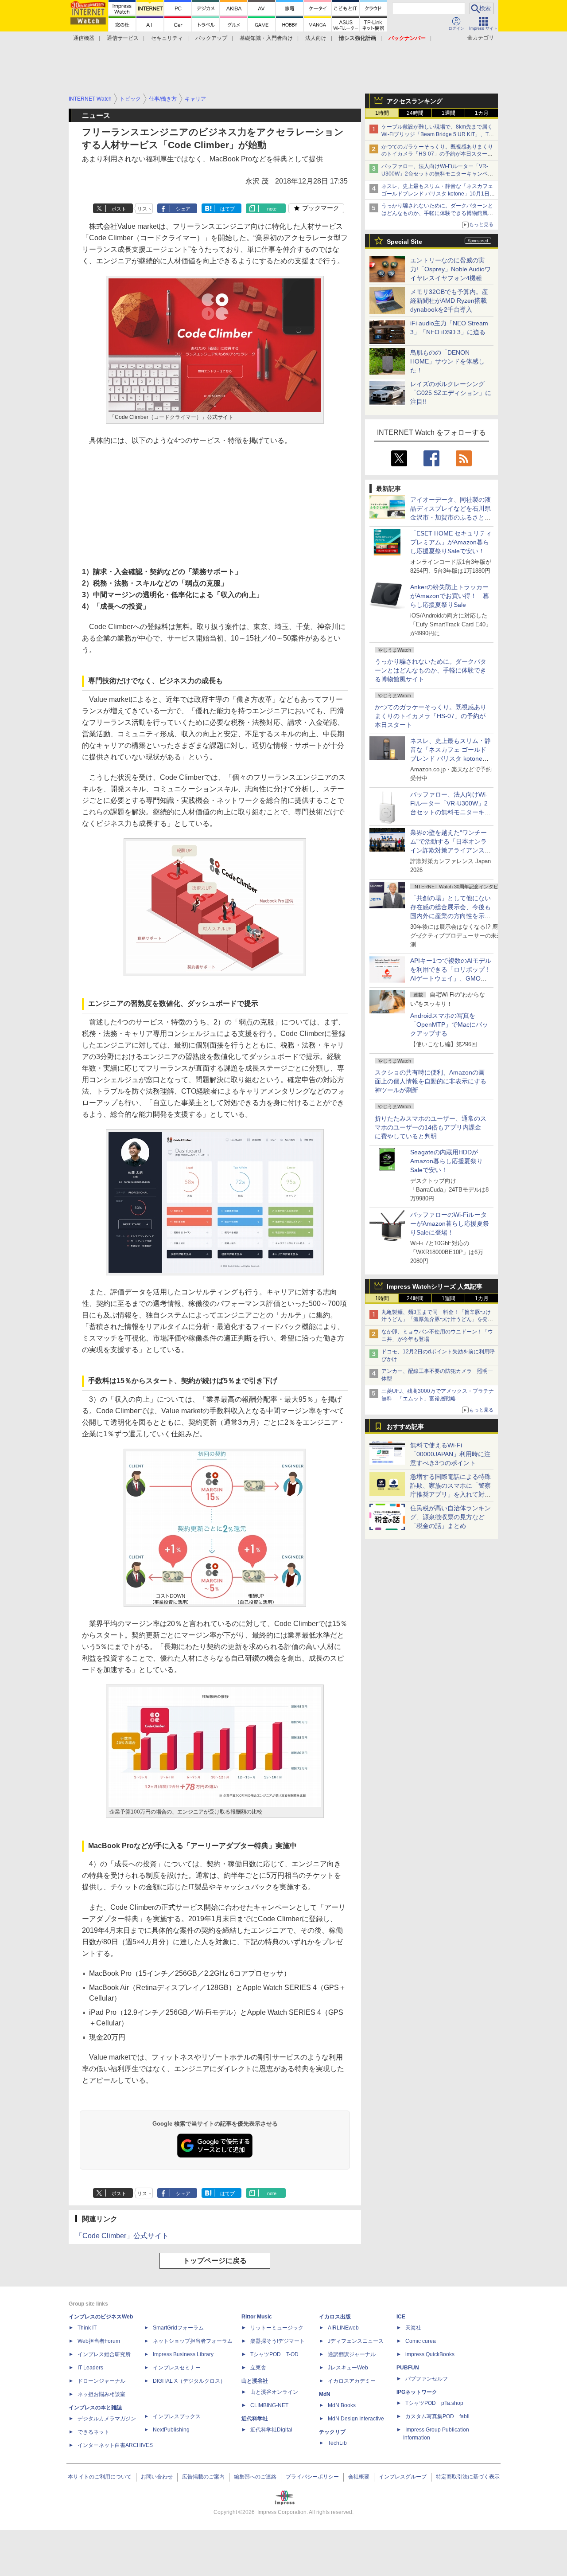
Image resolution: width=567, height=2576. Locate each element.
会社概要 (359, 2477)
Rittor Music (257, 2317)
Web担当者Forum (99, 2341)
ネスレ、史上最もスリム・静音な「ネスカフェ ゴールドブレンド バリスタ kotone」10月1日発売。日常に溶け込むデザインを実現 (450, 758)
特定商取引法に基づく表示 (468, 2477)
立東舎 (258, 2368)
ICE (401, 2317)
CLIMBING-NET (269, 2405)
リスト (145, 209)
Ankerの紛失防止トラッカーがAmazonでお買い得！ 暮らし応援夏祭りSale (450, 596)
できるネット (93, 2432)
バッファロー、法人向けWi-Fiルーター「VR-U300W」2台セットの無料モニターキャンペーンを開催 (437, 174)
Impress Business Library (183, 2354)
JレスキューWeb (348, 2368)
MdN (325, 2394)
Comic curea (421, 2341)
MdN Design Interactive (356, 2419)
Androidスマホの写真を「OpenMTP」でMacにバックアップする (449, 1024)
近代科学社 (255, 2419)
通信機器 (84, 38)
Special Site (404, 242)
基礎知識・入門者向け (266, 38)
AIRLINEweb (343, 2328)
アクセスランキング (415, 101)
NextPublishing (171, 2430)
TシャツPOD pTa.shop (434, 2403)
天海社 (413, 2328)
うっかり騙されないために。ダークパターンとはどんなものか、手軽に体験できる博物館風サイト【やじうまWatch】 (437, 213)
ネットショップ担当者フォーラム (193, 2341)
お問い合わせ (157, 2477)
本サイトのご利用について (100, 2477)
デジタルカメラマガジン (107, 2419)
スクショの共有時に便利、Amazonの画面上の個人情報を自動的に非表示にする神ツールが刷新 (431, 1081)
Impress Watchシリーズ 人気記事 (435, 1286)
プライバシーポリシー (312, 2477)
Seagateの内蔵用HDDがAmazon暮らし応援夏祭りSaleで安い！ (447, 1161)
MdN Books (342, 2405)
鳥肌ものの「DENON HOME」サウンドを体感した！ (447, 361)
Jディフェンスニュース (356, 2341)
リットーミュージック (277, 2328)
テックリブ (332, 2432)
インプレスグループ (403, 2477)
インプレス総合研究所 (104, 2354)
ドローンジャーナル (101, 2381)
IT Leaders (90, 2368)
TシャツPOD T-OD (274, 2354)
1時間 (382, 113)
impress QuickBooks (430, 2354)
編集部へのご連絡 (255, 2477)
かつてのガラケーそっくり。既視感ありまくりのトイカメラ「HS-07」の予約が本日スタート (431, 716)
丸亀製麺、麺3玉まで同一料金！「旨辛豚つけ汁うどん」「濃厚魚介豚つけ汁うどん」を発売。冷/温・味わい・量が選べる (436, 1320)
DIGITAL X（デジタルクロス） (189, 2381)
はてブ (227, 209)
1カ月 (482, 113)
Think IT (87, 2328)
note (272, 209)
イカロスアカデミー (352, 2381)
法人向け (316, 38)
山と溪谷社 (255, 2381)
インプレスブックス (177, 2416)
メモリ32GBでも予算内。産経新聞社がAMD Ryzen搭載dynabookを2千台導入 (449, 301)
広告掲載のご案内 (203, 2477)
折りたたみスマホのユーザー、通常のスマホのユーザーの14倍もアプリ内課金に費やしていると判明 (431, 1127)
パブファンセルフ (427, 2379)
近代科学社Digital (271, 2430)
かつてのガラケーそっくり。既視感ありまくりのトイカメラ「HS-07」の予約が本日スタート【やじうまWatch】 (437, 154)
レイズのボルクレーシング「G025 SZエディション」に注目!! (451, 393)
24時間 (415, 113)
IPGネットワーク (417, 2392)
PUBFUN (408, 2368)
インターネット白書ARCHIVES (115, 2445)
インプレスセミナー (177, 2368)
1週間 (449, 113)
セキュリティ (167, 38)
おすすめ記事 (405, 1427)
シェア (183, 209)
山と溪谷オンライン (274, 2392)
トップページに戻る (215, 2261)
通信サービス (123, 38)
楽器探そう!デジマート (278, 2341)
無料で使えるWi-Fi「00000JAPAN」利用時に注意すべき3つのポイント (450, 1454)
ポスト (119, 209)
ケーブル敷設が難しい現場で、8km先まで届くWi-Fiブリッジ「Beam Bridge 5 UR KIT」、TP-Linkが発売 (438, 134)
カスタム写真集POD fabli (437, 2416)
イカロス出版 (335, 2317)
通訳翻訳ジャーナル (352, 2354)
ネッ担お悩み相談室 (101, 2394)
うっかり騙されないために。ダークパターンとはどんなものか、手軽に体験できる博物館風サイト (431, 670)
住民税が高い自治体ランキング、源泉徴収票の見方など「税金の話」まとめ (450, 1517)
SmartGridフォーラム (178, 2328)
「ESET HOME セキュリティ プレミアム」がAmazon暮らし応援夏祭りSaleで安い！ (451, 542)
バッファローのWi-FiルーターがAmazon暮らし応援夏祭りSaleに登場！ (450, 1224)
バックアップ (211, 38)
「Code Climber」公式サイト (122, 2236)
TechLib (337, 2443)
